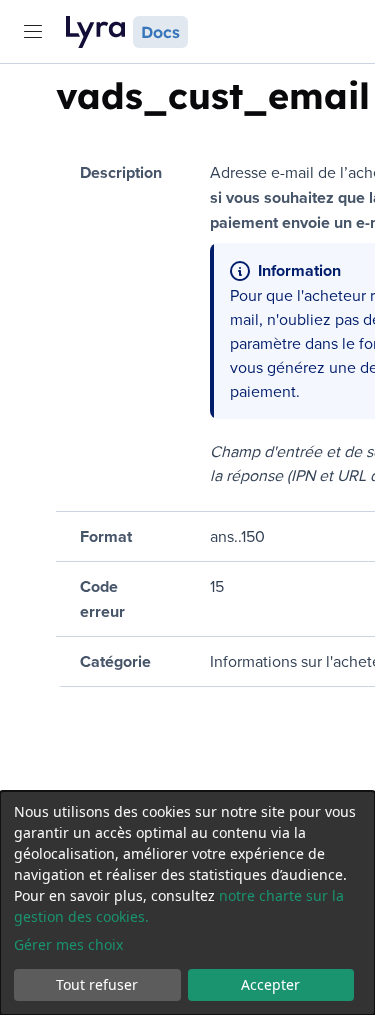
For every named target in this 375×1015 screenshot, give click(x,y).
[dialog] (187, 903)
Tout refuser (97, 984)
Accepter (270, 984)
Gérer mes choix (68, 944)
